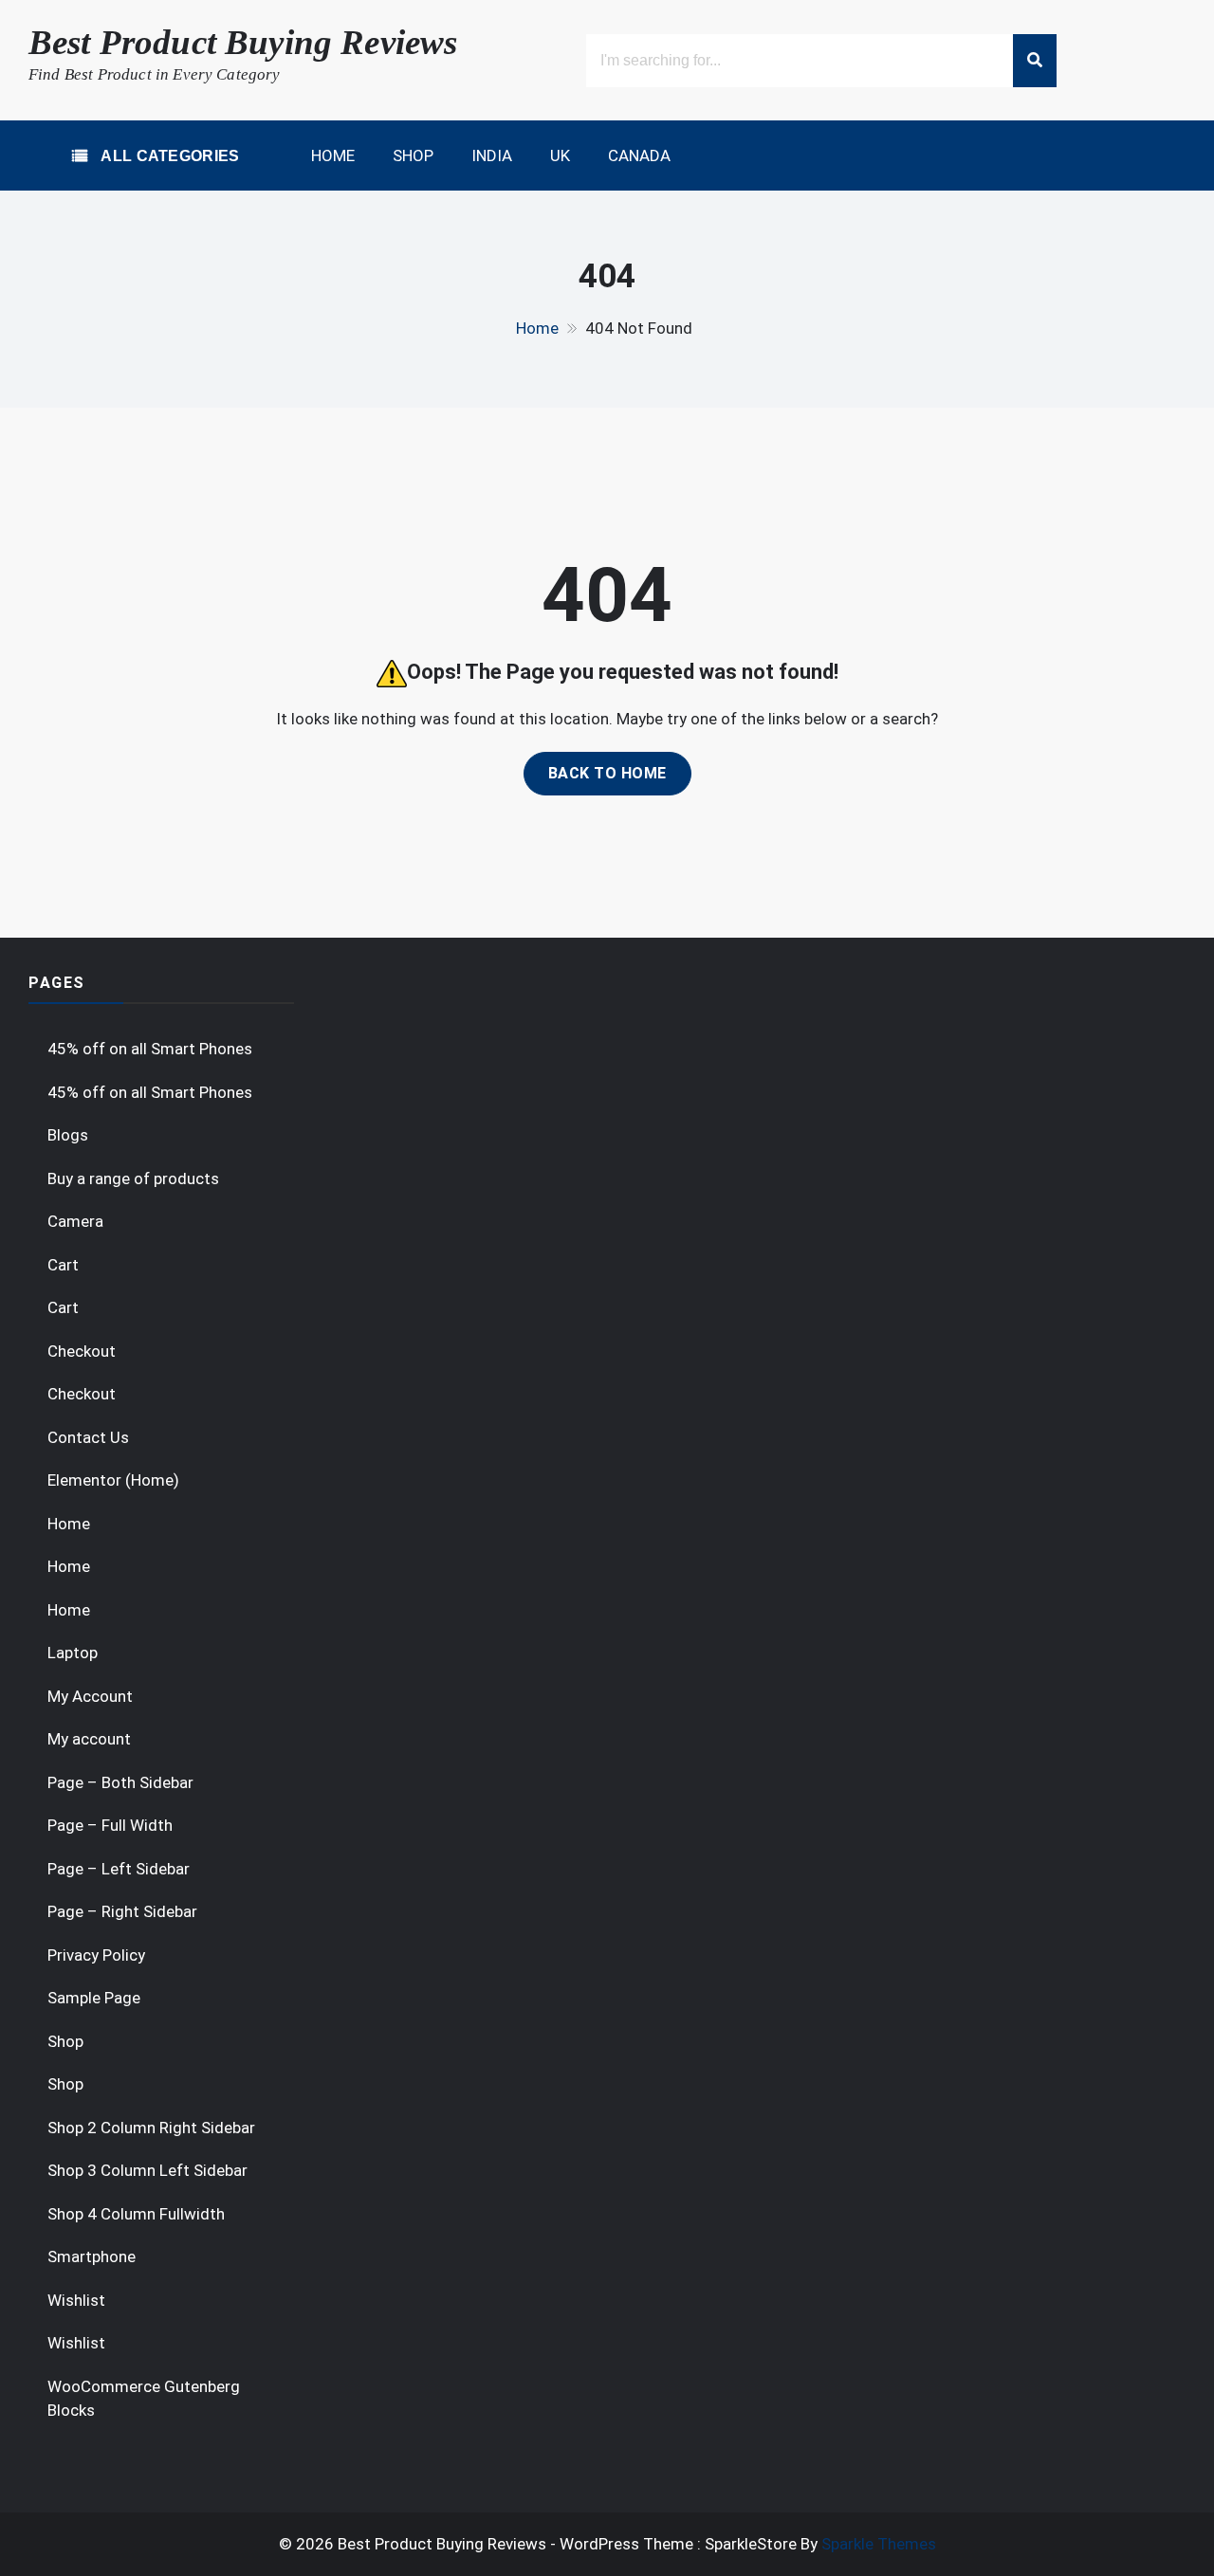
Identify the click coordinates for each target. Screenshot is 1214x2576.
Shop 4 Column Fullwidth (136, 2214)
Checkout (82, 1351)
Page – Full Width (110, 1825)
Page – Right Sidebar (122, 1911)
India (492, 155)
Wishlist (76, 2300)
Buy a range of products (133, 1178)
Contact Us (88, 1437)
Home (333, 155)
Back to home (607, 773)
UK (560, 155)
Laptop (73, 1653)
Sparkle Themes (879, 2544)
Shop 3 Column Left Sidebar (147, 2170)
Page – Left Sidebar (119, 1869)
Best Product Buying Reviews (243, 42)
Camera (75, 1221)
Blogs (68, 1135)
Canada (639, 155)
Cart (63, 1265)
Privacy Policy (96, 1955)
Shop (413, 155)
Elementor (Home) (113, 1480)
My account (89, 1739)
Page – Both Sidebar (120, 1782)
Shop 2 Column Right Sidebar (151, 2128)
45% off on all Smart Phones (150, 1049)
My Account (90, 1696)
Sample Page (94, 1998)
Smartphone (92, 2256)
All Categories (168, 156)
